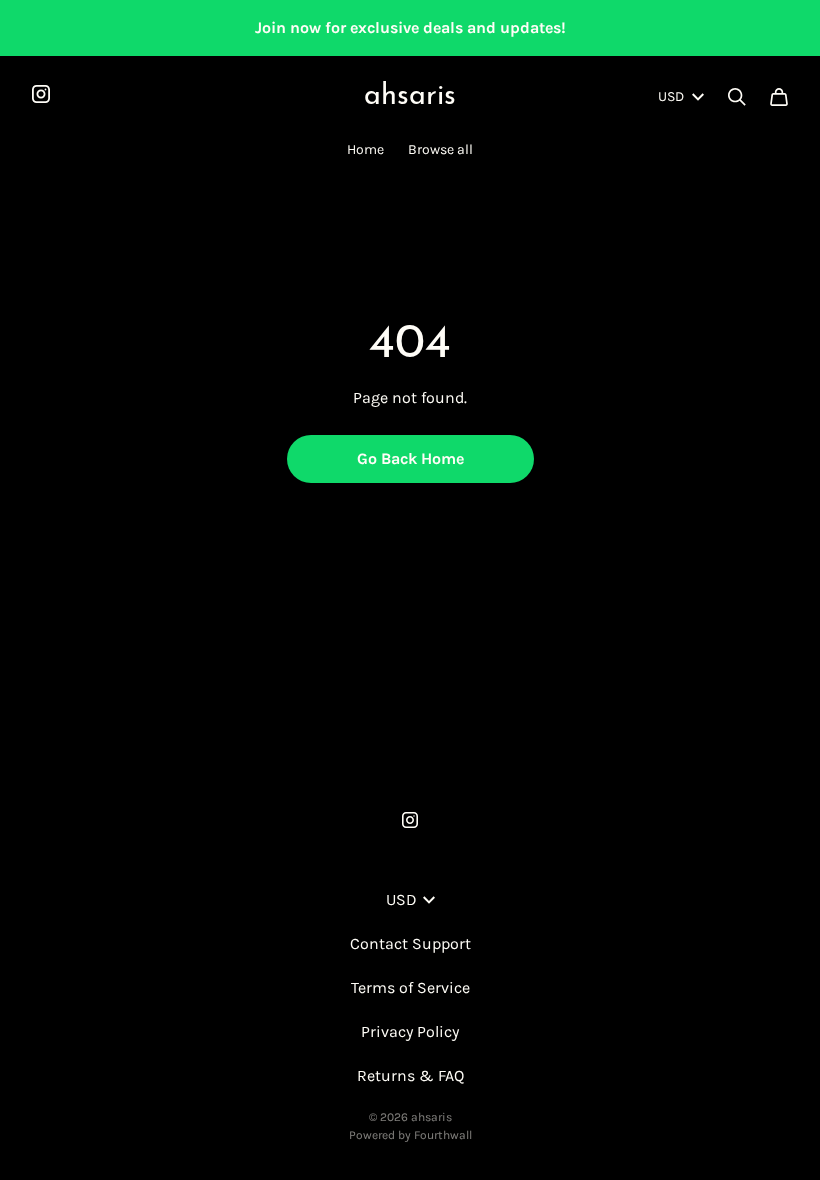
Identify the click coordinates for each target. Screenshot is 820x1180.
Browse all (440, 149)
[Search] (737, 97)
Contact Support (410, 943)
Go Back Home (410, 458)
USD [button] (671, 96)
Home (365, 149)
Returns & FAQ (410, 1075)
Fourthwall (443, 1135)
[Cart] (779, 97)
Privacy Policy (410, 1031)
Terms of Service (410, 987)
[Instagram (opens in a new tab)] (41, 94)
